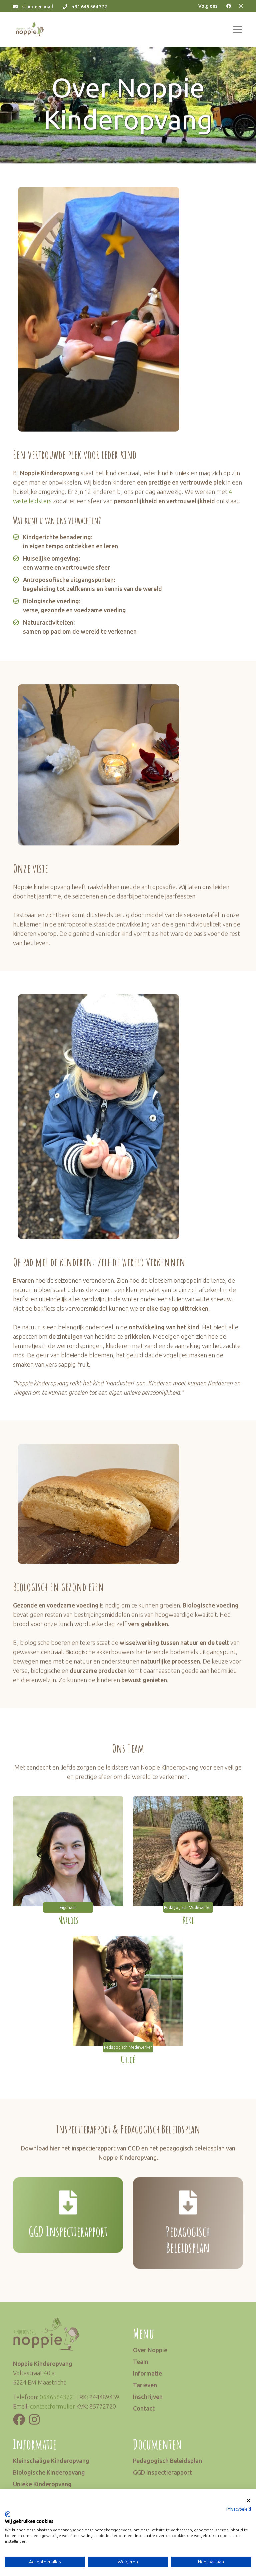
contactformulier (52, 2406)
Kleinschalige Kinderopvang (51, 2461)
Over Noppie (150, 2350)
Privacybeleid (239, 2509)
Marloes (68, 1920)
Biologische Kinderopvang (49, 2472)
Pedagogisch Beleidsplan (167, 2461)
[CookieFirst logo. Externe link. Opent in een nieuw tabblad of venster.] (7, 2514)
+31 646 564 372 (89, 7)
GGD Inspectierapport (162, 2472)
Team (141, 2362)
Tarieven (145, 2385)
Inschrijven (148, 2397)
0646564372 (56, 2397)
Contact (144, 2408)
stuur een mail (38, 7)
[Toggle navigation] (237, 30)
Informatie (147, 2373)
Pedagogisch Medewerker (188, 1907)
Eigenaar (68, 1907)
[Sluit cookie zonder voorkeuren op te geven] (248, 2501)
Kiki (188, 1920)
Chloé (128, 2060)
